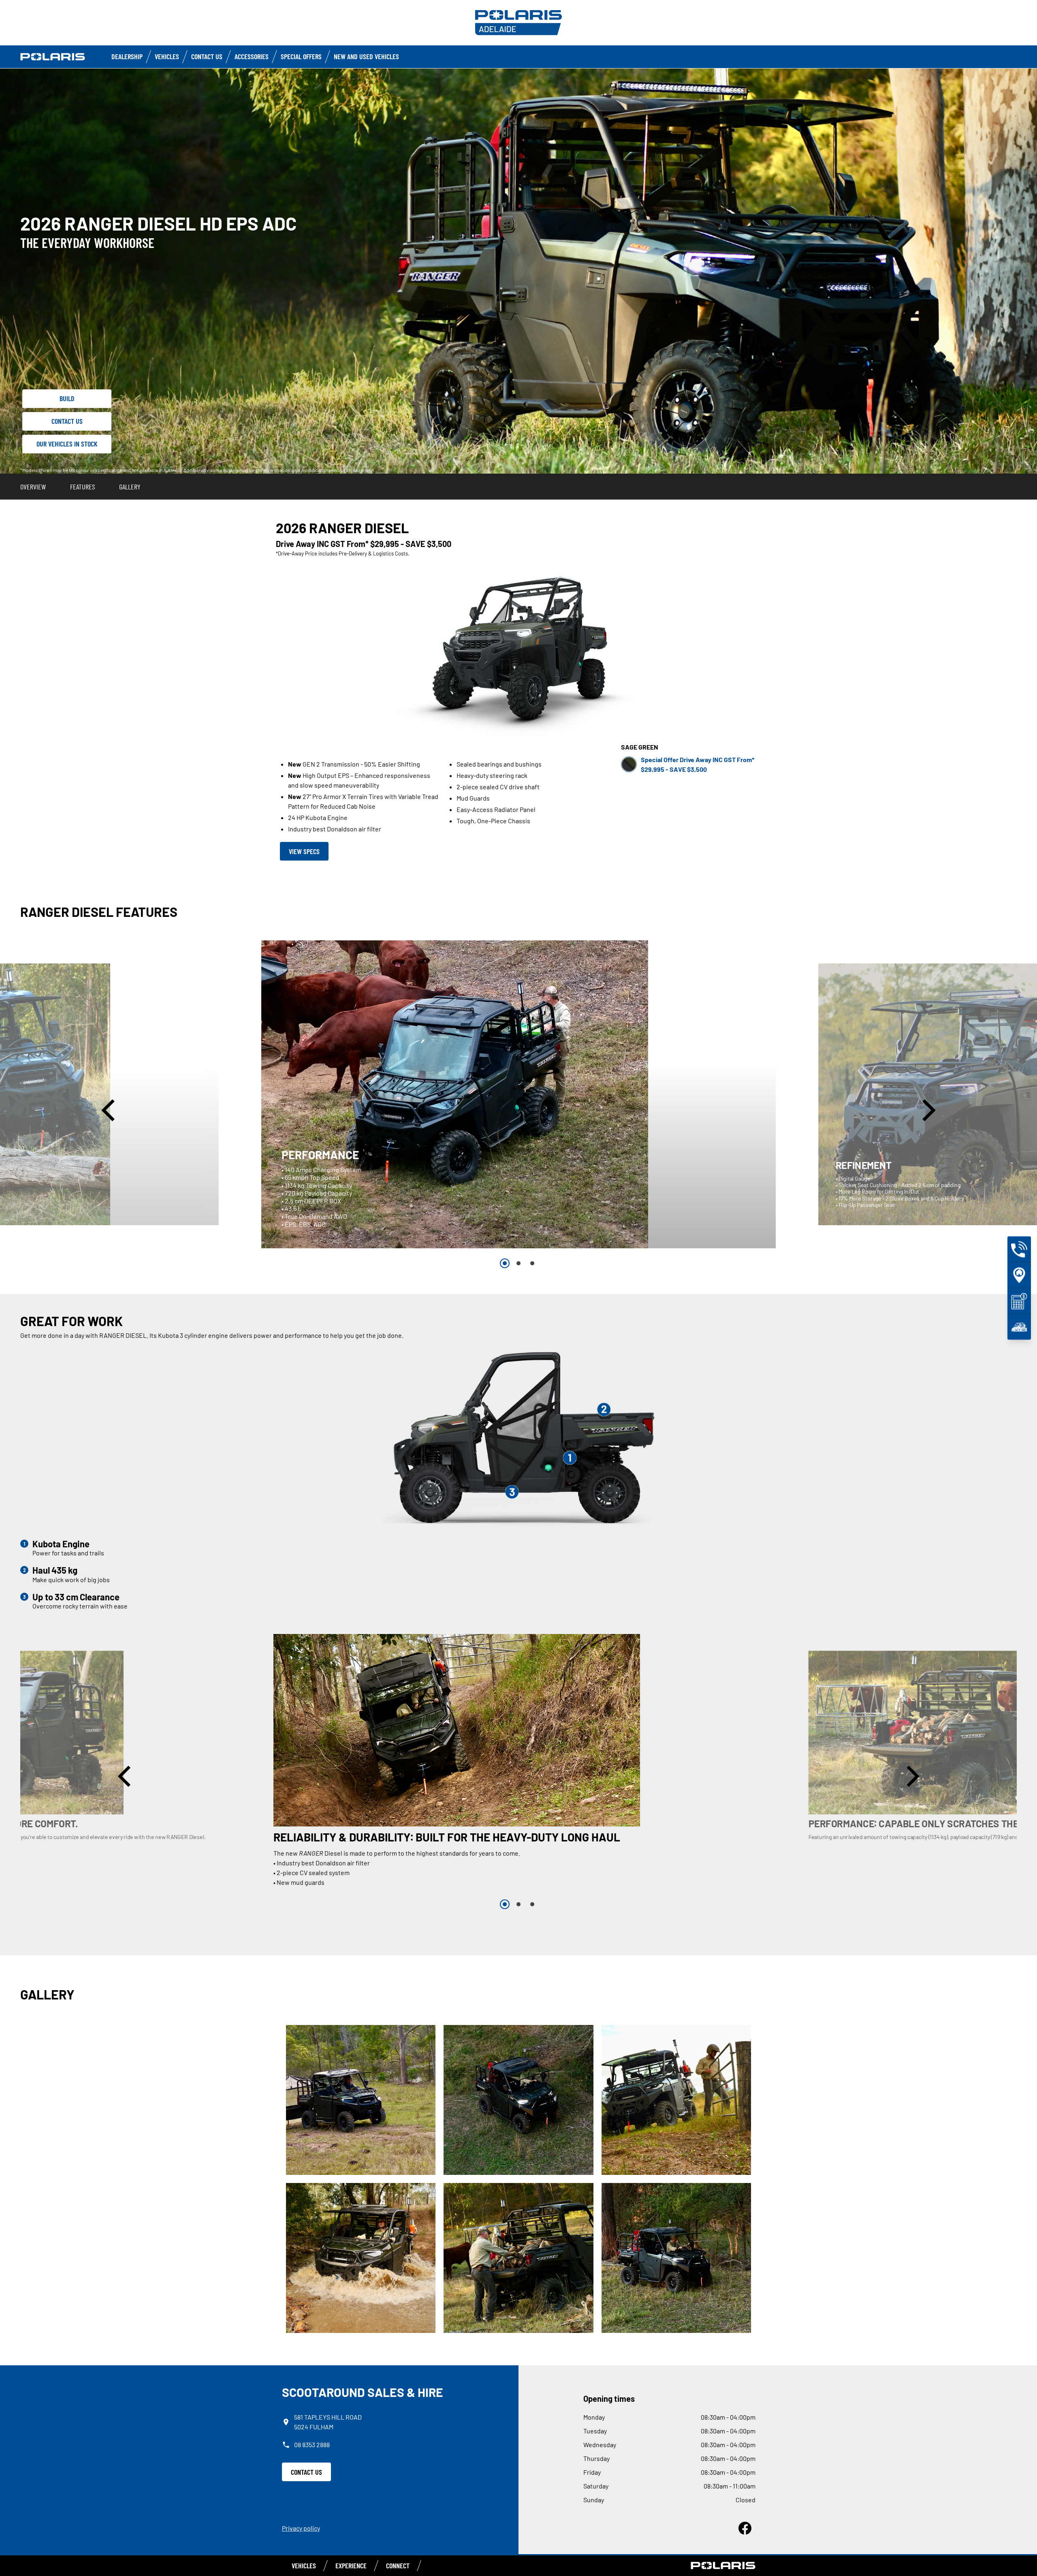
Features (82, 487)
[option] (518, 1094)
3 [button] (532, 1263)
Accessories (252, 56)
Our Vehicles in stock (67, 444)
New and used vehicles (366, 56)
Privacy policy (301, 2528)
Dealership (127, 56)
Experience (351, 2565)
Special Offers (301, 56)
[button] (110, 1110)
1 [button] (505, 1263)
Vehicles (167, 56)
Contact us (207, 56)
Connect (398, 2565)
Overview (33, 487)
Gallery (130, 487)
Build (67, 398)
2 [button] (518, 1263)
